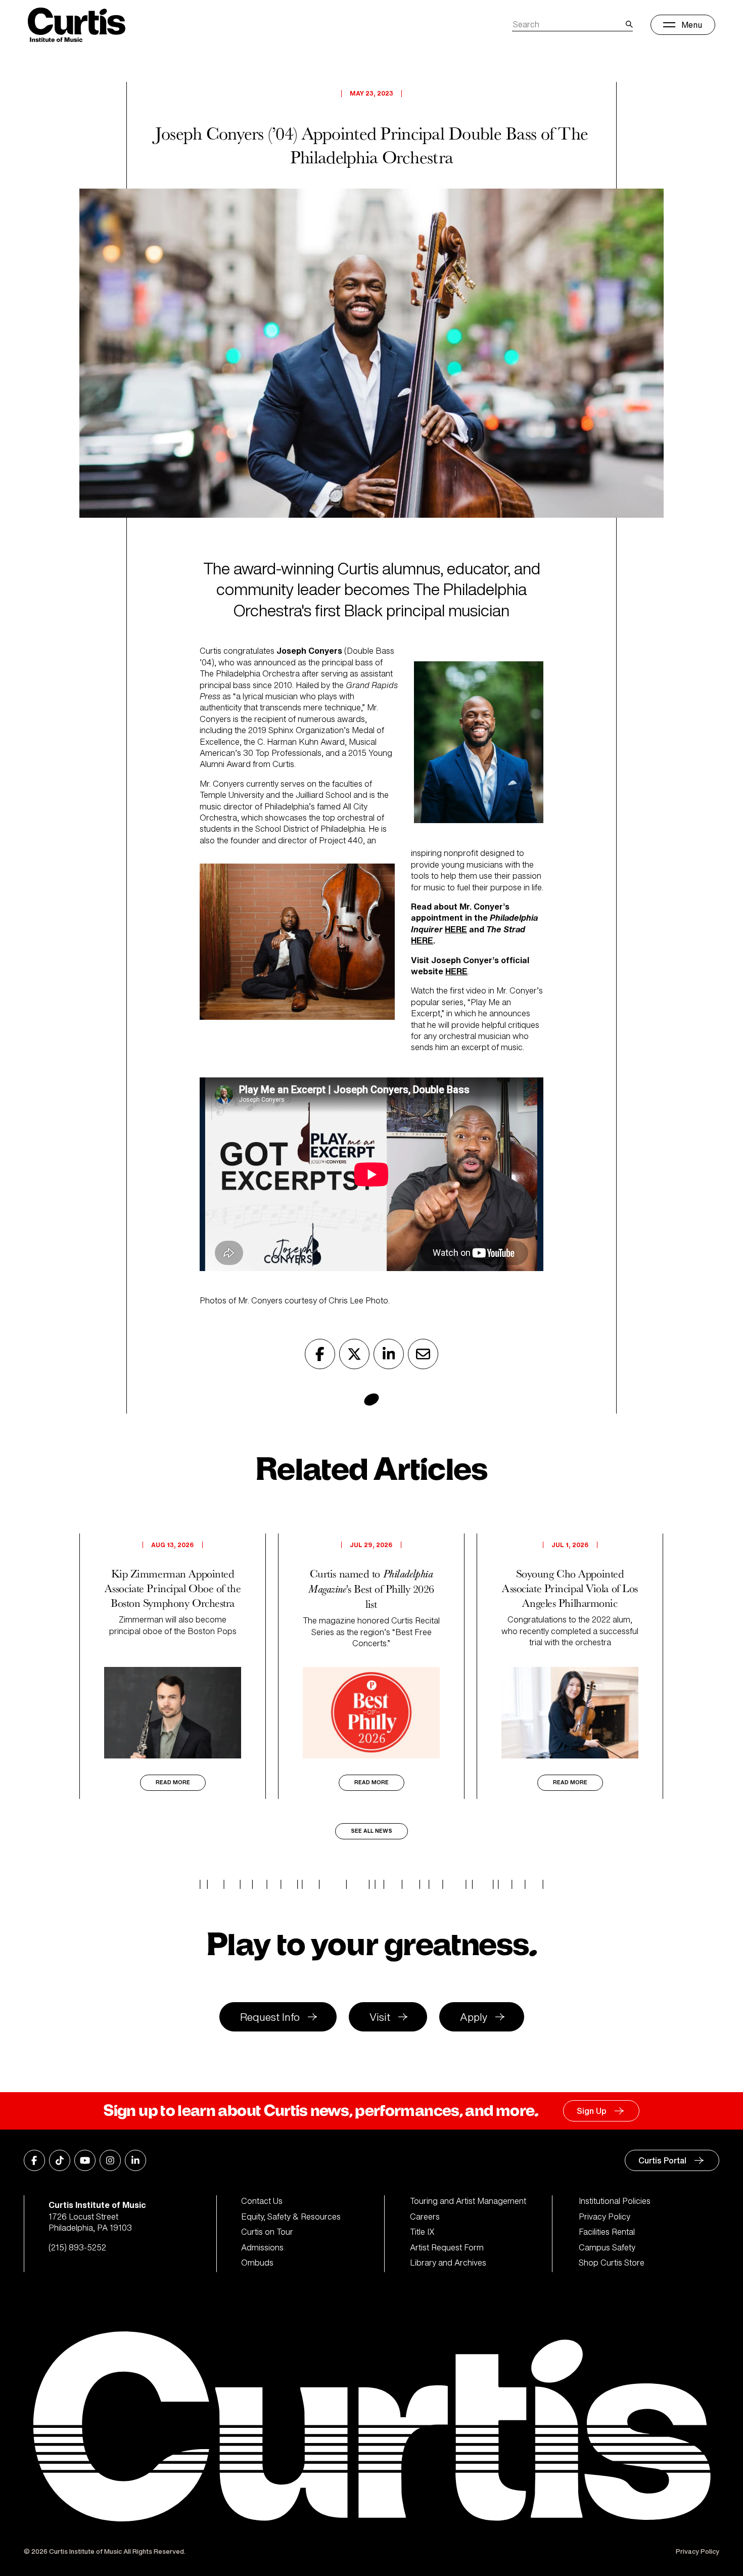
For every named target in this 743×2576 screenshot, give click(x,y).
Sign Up (592, 2111)
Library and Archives (448, 2263)
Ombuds (257, 2263)
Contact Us (262, 2201)
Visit (380, 2017)
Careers (425, 2217)
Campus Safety (607, 2247)
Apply (474, 2017)
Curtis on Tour (267, 2232)
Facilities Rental (607, 2232)
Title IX (422, 2232)
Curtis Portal (662, 2160)
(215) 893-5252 (77, 2247)
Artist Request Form (447, 2247)
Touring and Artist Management (468, 2201)
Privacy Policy (605, 2217)
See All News (371, 1831)
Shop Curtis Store (612, 2263)
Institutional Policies (615, 2201)
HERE (456, 929)
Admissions (262, 2247)
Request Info (270, 2017)
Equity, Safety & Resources (291, 2217)
